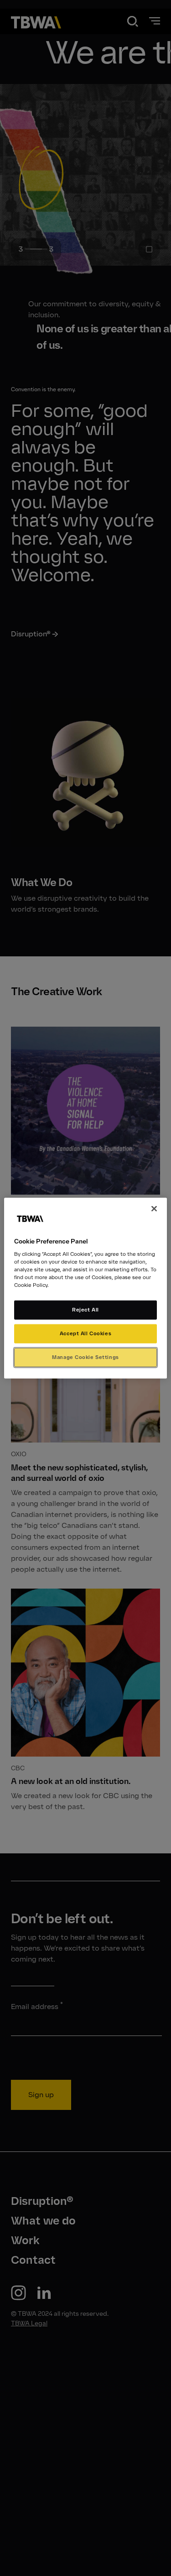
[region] (85, 1288)
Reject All (85, 1310)
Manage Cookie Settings (85, 1357)
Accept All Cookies (85, 1333)
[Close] (154, 1208)
